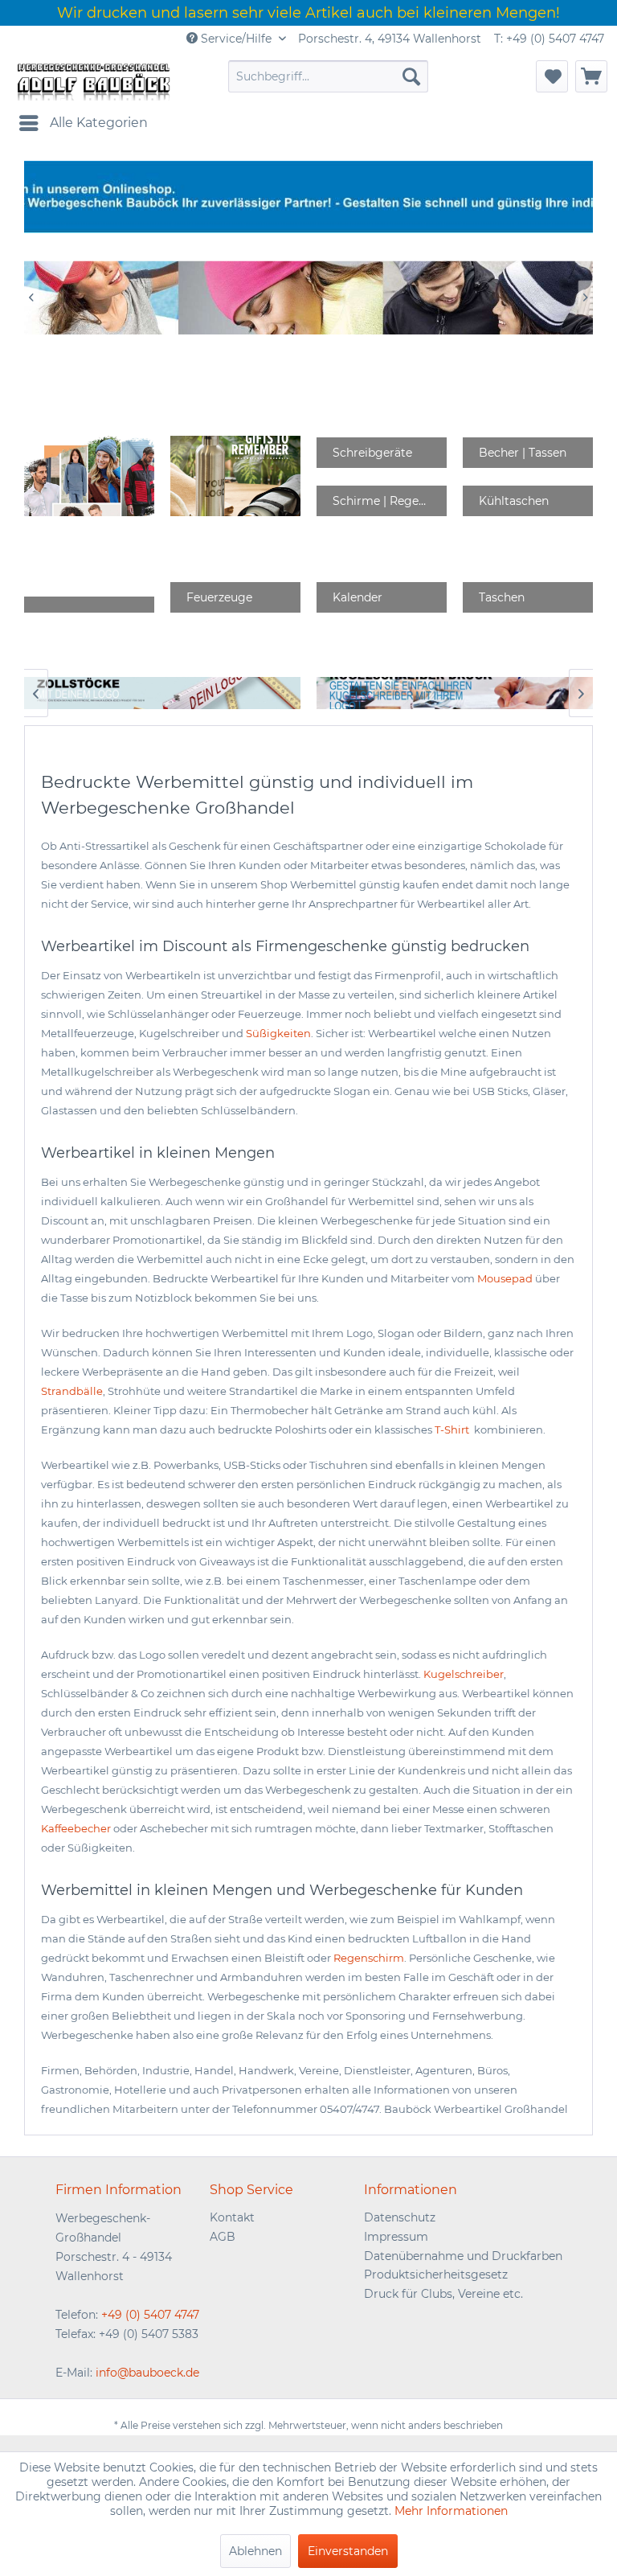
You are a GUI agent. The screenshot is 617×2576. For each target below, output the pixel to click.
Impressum (396, 2237)
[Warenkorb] (591, 76)
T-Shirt (453, 1430)
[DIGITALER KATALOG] (235, 476)
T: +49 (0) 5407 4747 (549, 39)
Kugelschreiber (464, 1674)
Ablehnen (255, 2551)
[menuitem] (329, 76)
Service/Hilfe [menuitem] (236, 39)
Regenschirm (369, 1958)
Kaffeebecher (76, 1828)
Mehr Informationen (451, 2511)
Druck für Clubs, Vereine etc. (443, 2294)
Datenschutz (400, 2217)
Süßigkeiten (278, 1033)
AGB (223, 2237)
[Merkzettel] (552, 76)
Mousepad (505, 1278)
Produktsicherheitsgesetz (436, 2275)
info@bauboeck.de (147, 2373)
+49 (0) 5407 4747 (150, 2315)
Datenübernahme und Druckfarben (463, 2256)
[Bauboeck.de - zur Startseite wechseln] (92, 80)
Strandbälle (72, 1391)
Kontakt (232, 2217)
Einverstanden (348, 2551)
